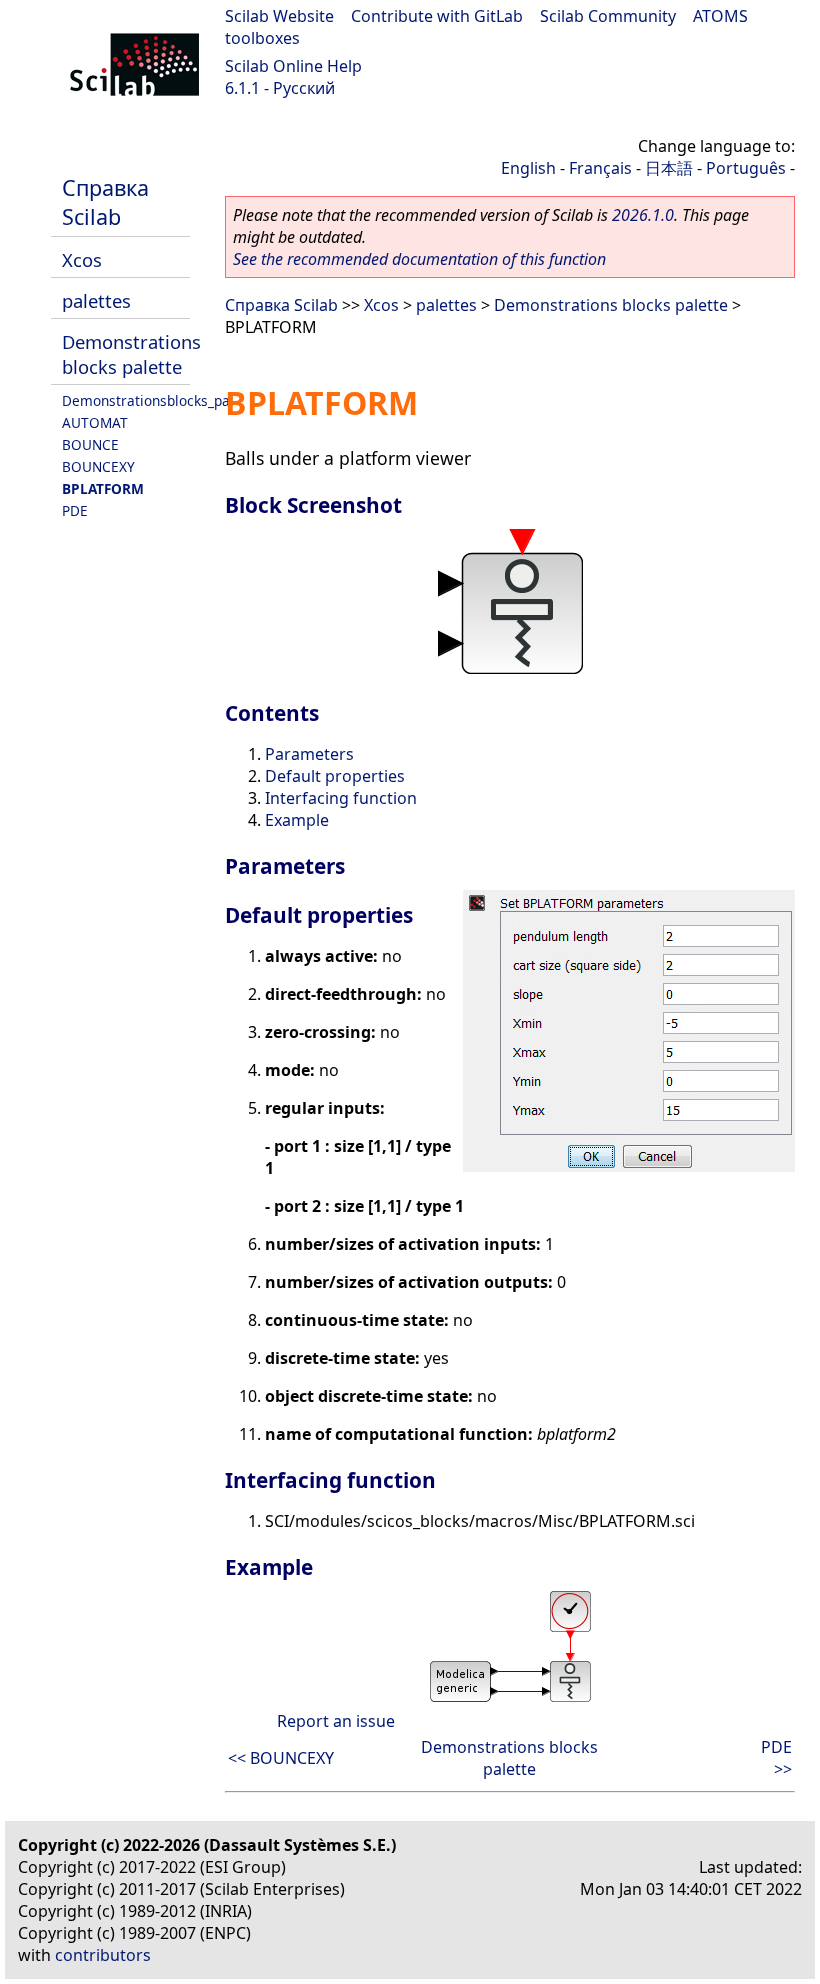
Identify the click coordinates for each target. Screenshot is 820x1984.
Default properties (335, 776)
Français (600, 168)
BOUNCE (90, 444)
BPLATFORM (103, 488)
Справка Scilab (105, 202)
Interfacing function (341, 798)
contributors (103, 1955)
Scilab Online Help (293, 66)
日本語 (669, 168)
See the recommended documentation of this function (419, 259)
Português (746, 168)
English (528, 168)
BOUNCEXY (98, 466)
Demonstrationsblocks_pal (148, 400)
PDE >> (776, 1758)
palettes (96, 300)
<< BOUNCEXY (281, 1758)
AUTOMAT (95, 422)
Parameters (309, 754)
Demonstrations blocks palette (131, 354)
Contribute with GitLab (437, 16)
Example (297, 820)
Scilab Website (279, 16)
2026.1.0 (643, 215)
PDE (75, 510)
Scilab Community (608, 16)
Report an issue (336, 1721)
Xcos (82, 259)
